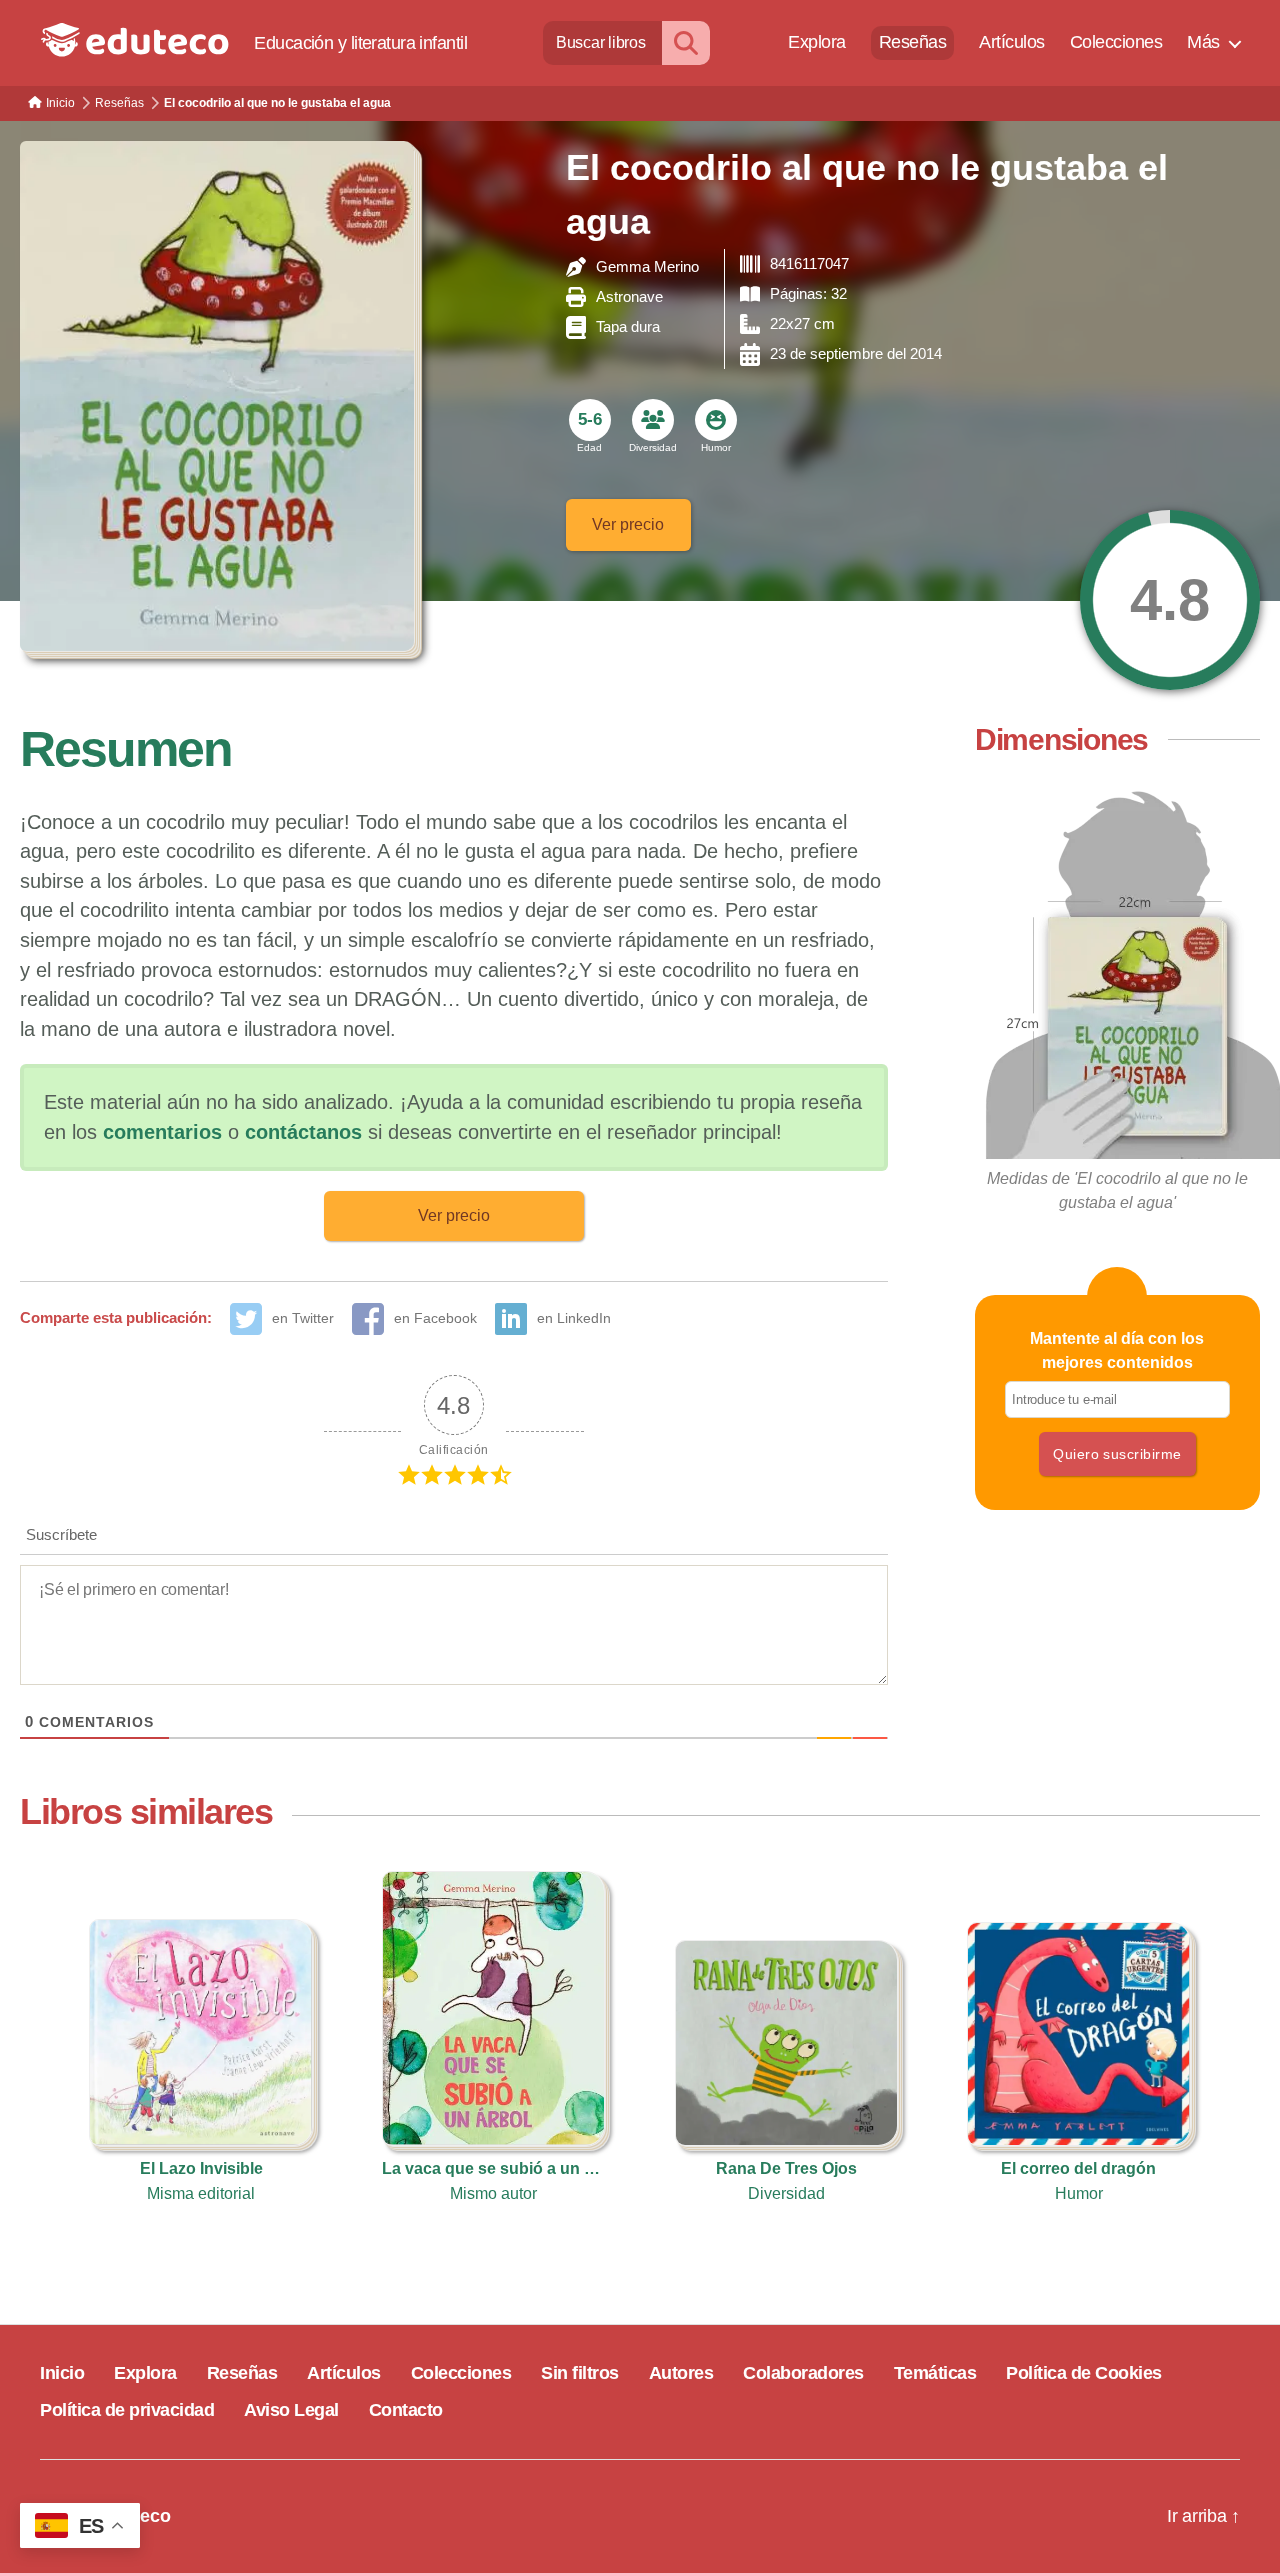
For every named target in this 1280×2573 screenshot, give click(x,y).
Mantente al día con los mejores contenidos (1117, 1350)
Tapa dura (628, 326)
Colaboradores (803, 2373)
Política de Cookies (1084, 2373)
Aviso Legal (291, 2410)
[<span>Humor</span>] (716, 420)
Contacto (406, 2410)
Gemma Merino (647, 266)
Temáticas (935, 2373)
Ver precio (628, 524)
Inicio (62, 2373)
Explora (817, 42)
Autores (681, 2373)
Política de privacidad (127, 2410)
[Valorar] (1170, 600)
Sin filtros (580, 2373)
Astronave (629, 296)
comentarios (162, 1132)
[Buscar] (686, 42)
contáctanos (303, 1132)
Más (1203, 42)
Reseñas (913, 42)
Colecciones (1116, 42)
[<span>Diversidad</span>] (653, 420)
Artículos (1012, 42)
